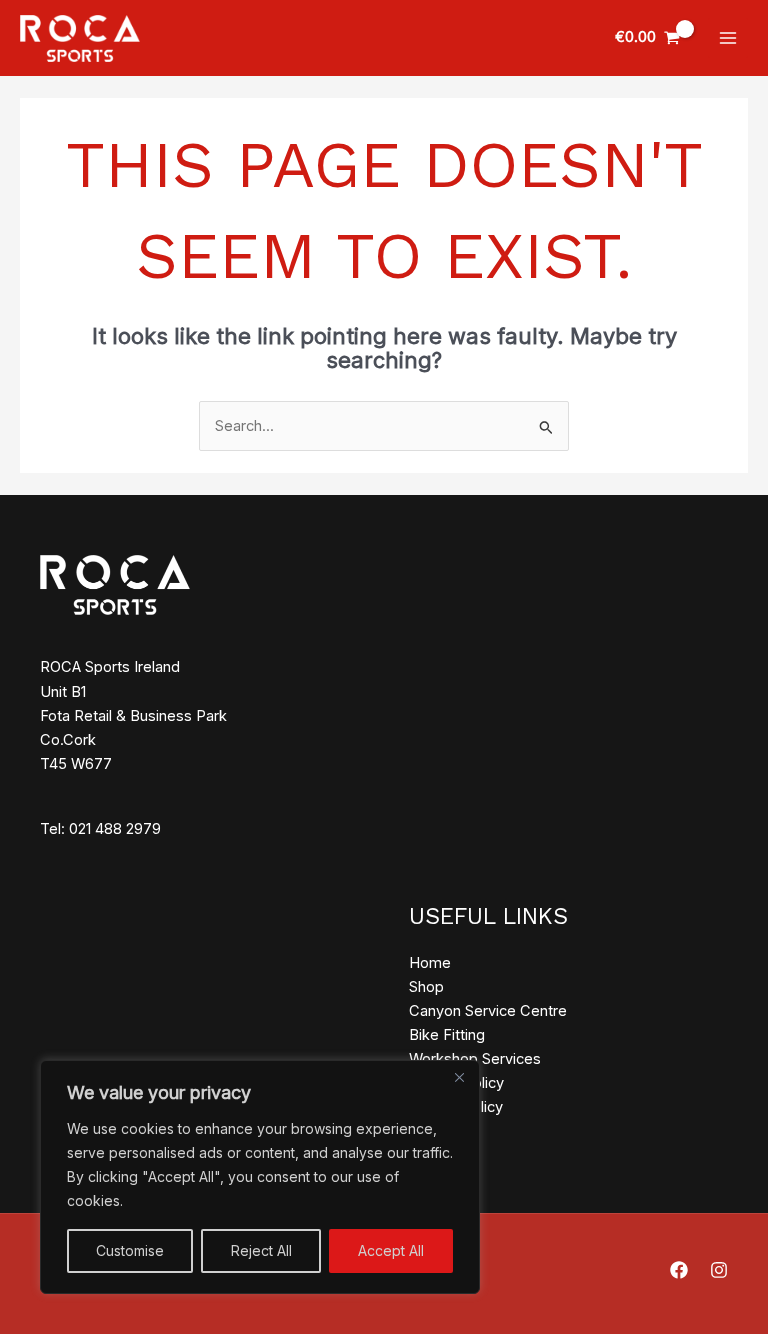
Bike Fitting (447, 1035)
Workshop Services (475, 1059)
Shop (426, 987)
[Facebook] (679, 1270)
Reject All (261, 1250)
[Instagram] (719, 1270)
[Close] (459, 1077)
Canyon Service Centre (488, 1011)
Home (430, 963)
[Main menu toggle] (728, 38)
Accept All (391, 1250)
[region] (260, 1177)
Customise (130, 1250)
